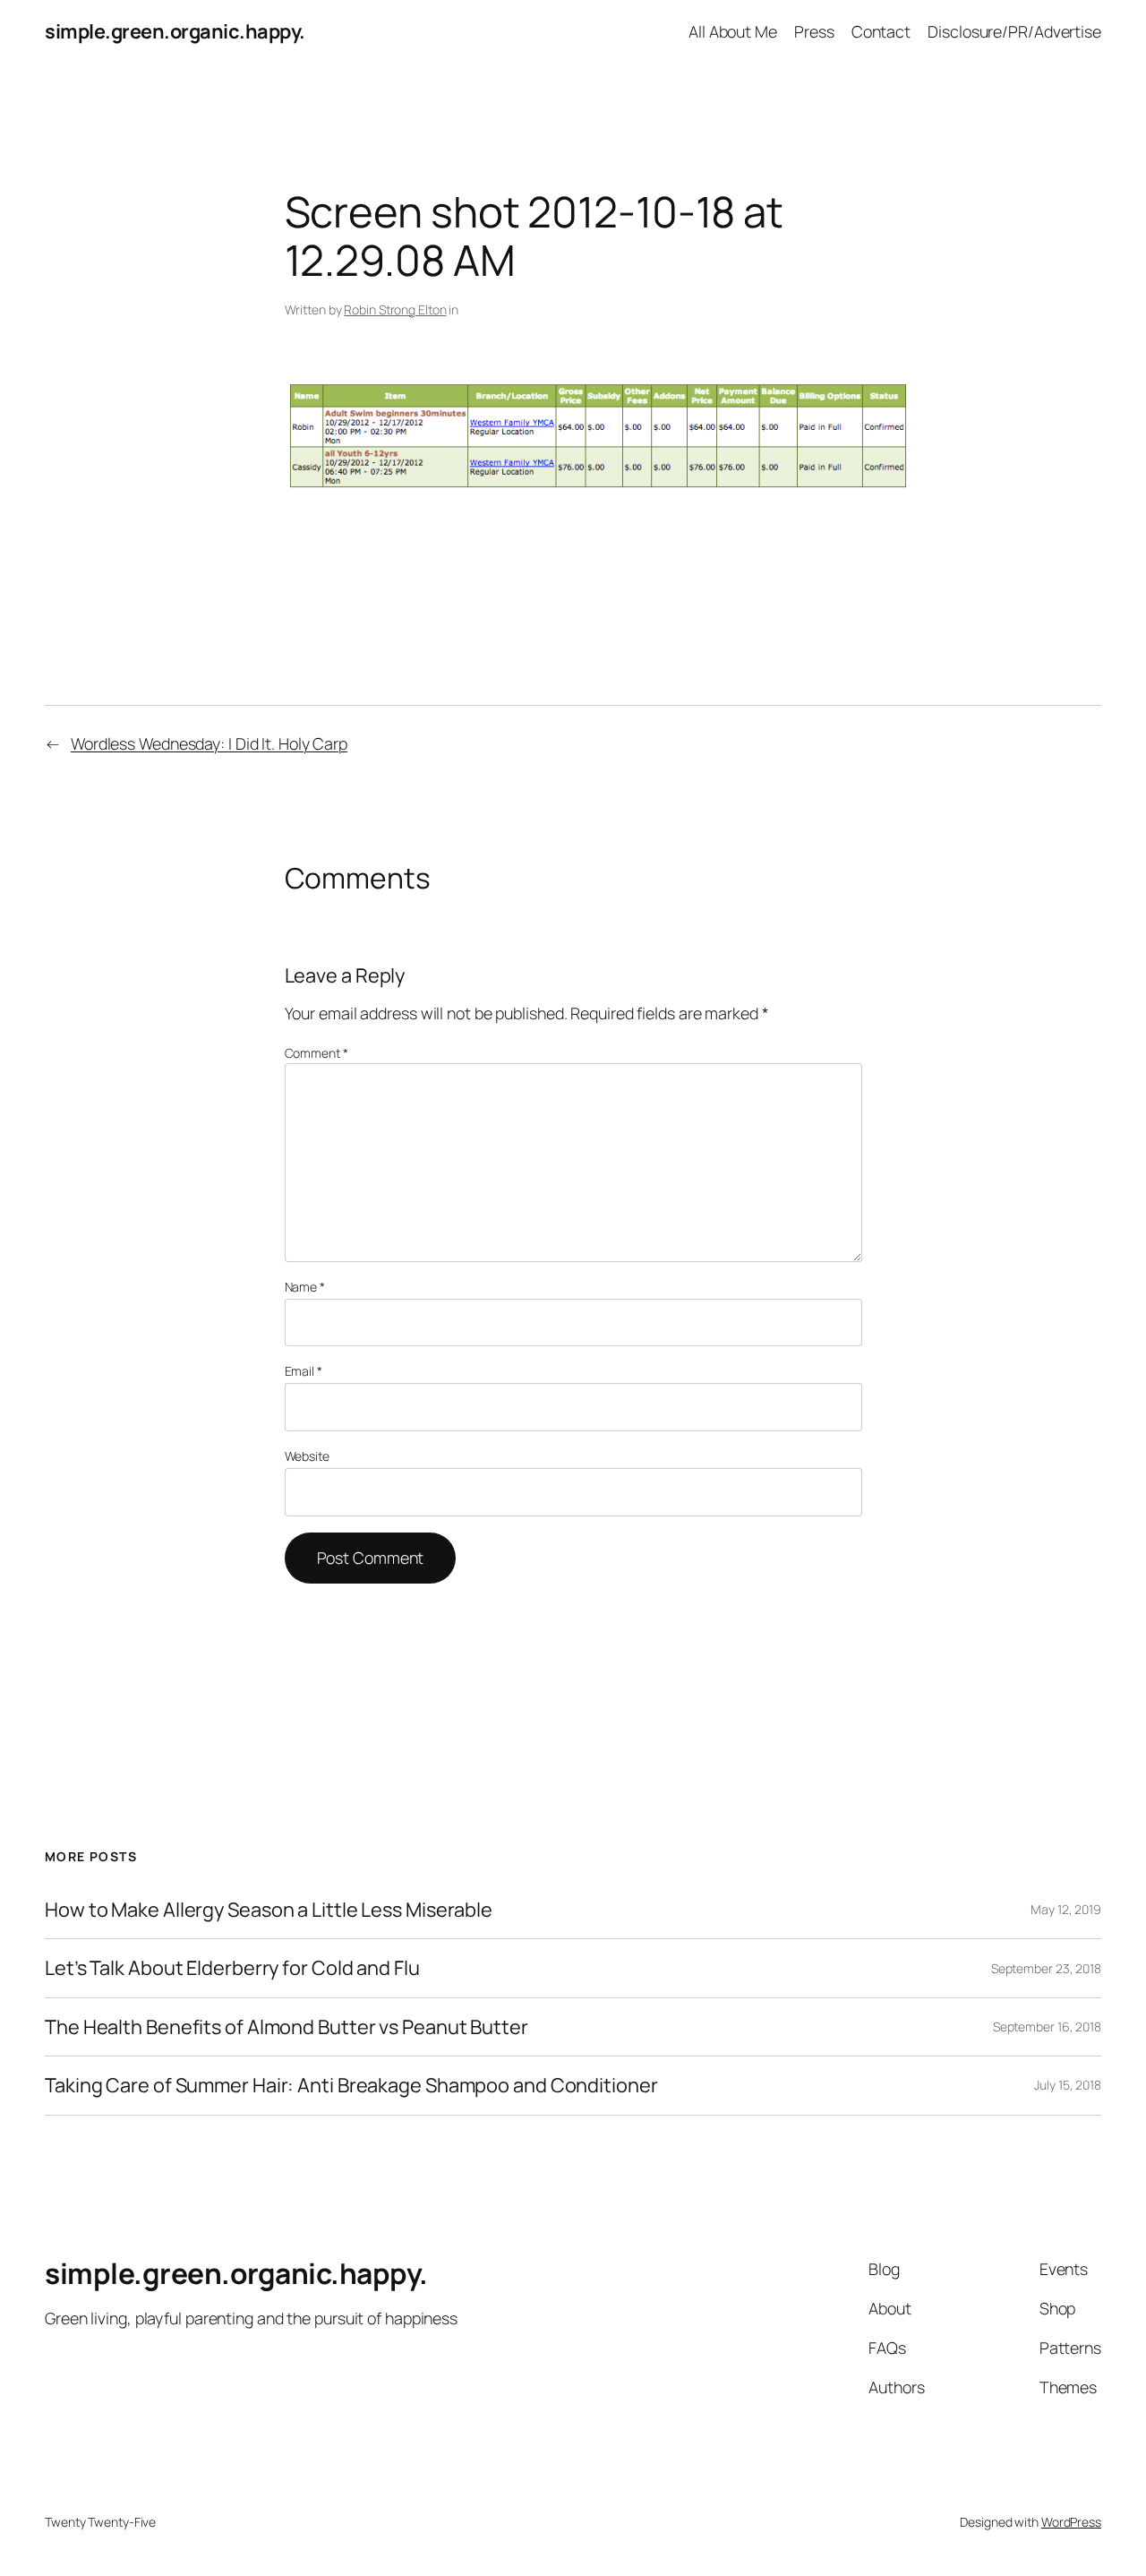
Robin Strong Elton (395, 309)
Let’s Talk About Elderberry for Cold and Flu (232, 1968)
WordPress (1071, 2522)
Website (307, 1456)
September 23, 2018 (1046, 1968)
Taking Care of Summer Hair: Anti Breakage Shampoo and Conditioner (351, 2085)
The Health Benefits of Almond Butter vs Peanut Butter (286, 2027)
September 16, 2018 (1047, 2026)
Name (305, 1287)
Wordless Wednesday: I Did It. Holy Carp (209, 743)
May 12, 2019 (1066, 1909)
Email (304, 1371)
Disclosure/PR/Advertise (1014, 31)
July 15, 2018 (1068, 2085)
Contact (881, 31)
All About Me (733, 31)
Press (814, 31)
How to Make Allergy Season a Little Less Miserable (269, 1910)
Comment (316, 1053)
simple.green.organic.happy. (175, 31)
